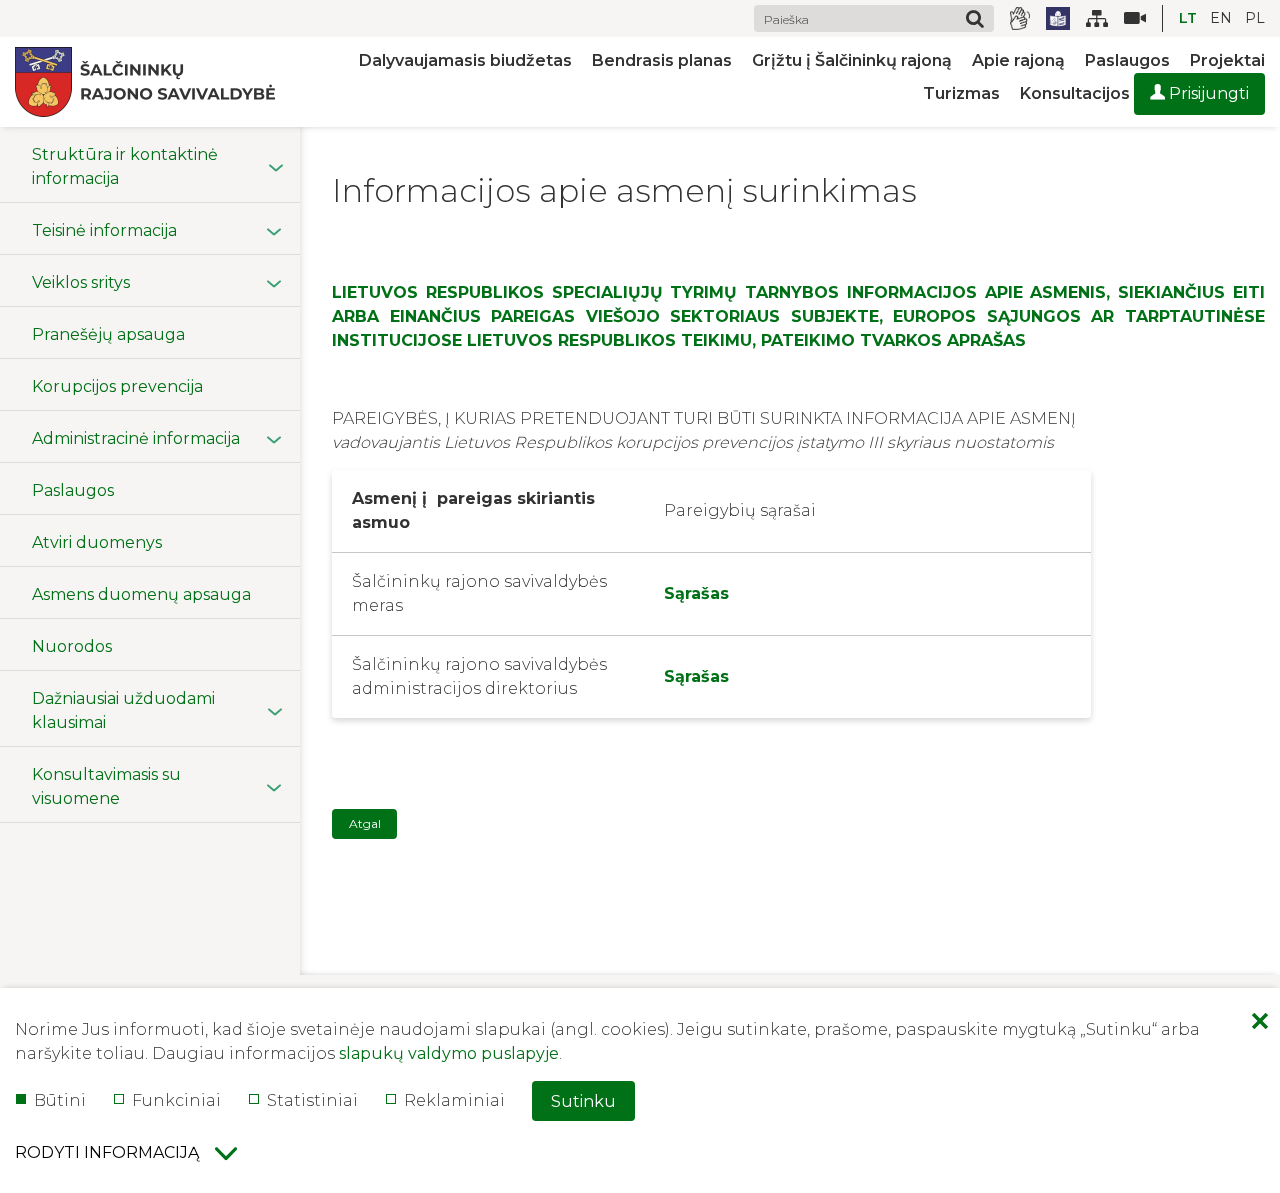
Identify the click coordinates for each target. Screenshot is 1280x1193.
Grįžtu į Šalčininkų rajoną (852, 60)
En (1221, 18)
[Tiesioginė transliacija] (1127, 18)
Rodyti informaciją (107, 1152)
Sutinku (583, 1101)
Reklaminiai (454, 1100)
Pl (1255, 18)
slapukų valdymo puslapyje (449, 1053)
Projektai (1227, 60)
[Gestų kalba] (1020, 18)
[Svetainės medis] (1097, 18)
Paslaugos (1127, 60)
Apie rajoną (1018, 60)
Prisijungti (1207, 93)
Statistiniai (312, 1100)
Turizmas (961, 93)
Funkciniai (176, 1100)
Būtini (60, 1100)
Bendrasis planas (662, 60)
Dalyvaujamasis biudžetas (465, 60)
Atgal (365, 823)
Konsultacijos (1075, 93)
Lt (1188, 18)
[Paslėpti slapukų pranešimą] (1260, 1023)
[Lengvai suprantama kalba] (1058, 19)
